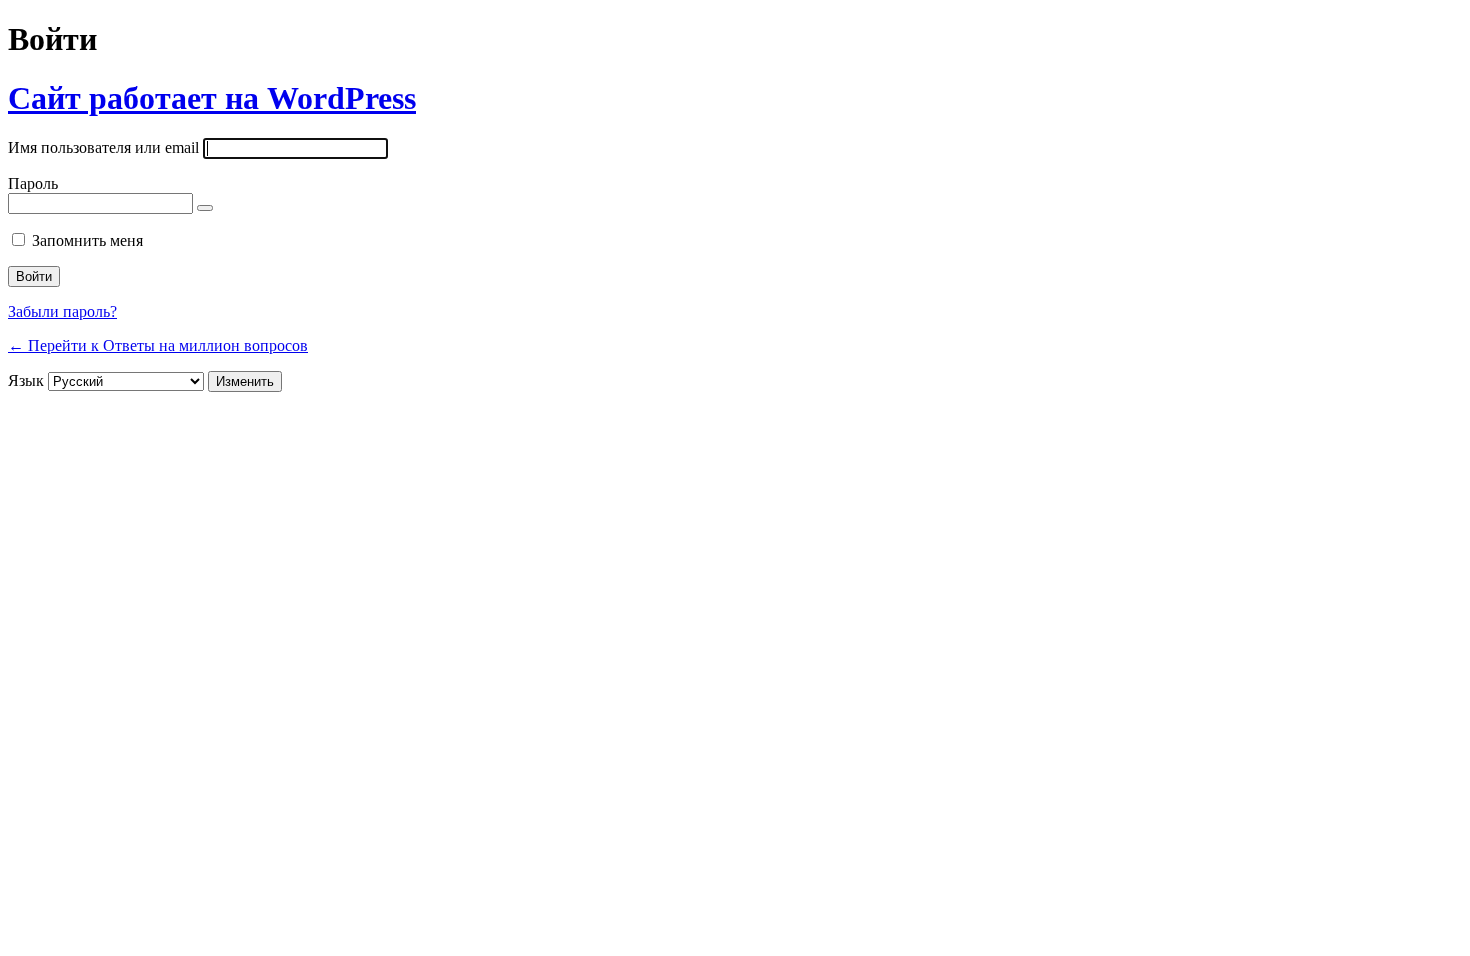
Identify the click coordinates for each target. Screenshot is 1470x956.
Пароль (33, 183)
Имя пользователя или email (103, 147)
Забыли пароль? (62, 311)
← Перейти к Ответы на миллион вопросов (158, 345)
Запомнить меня (87, 240)
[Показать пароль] (205, 208)
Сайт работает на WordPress (212, 98)
